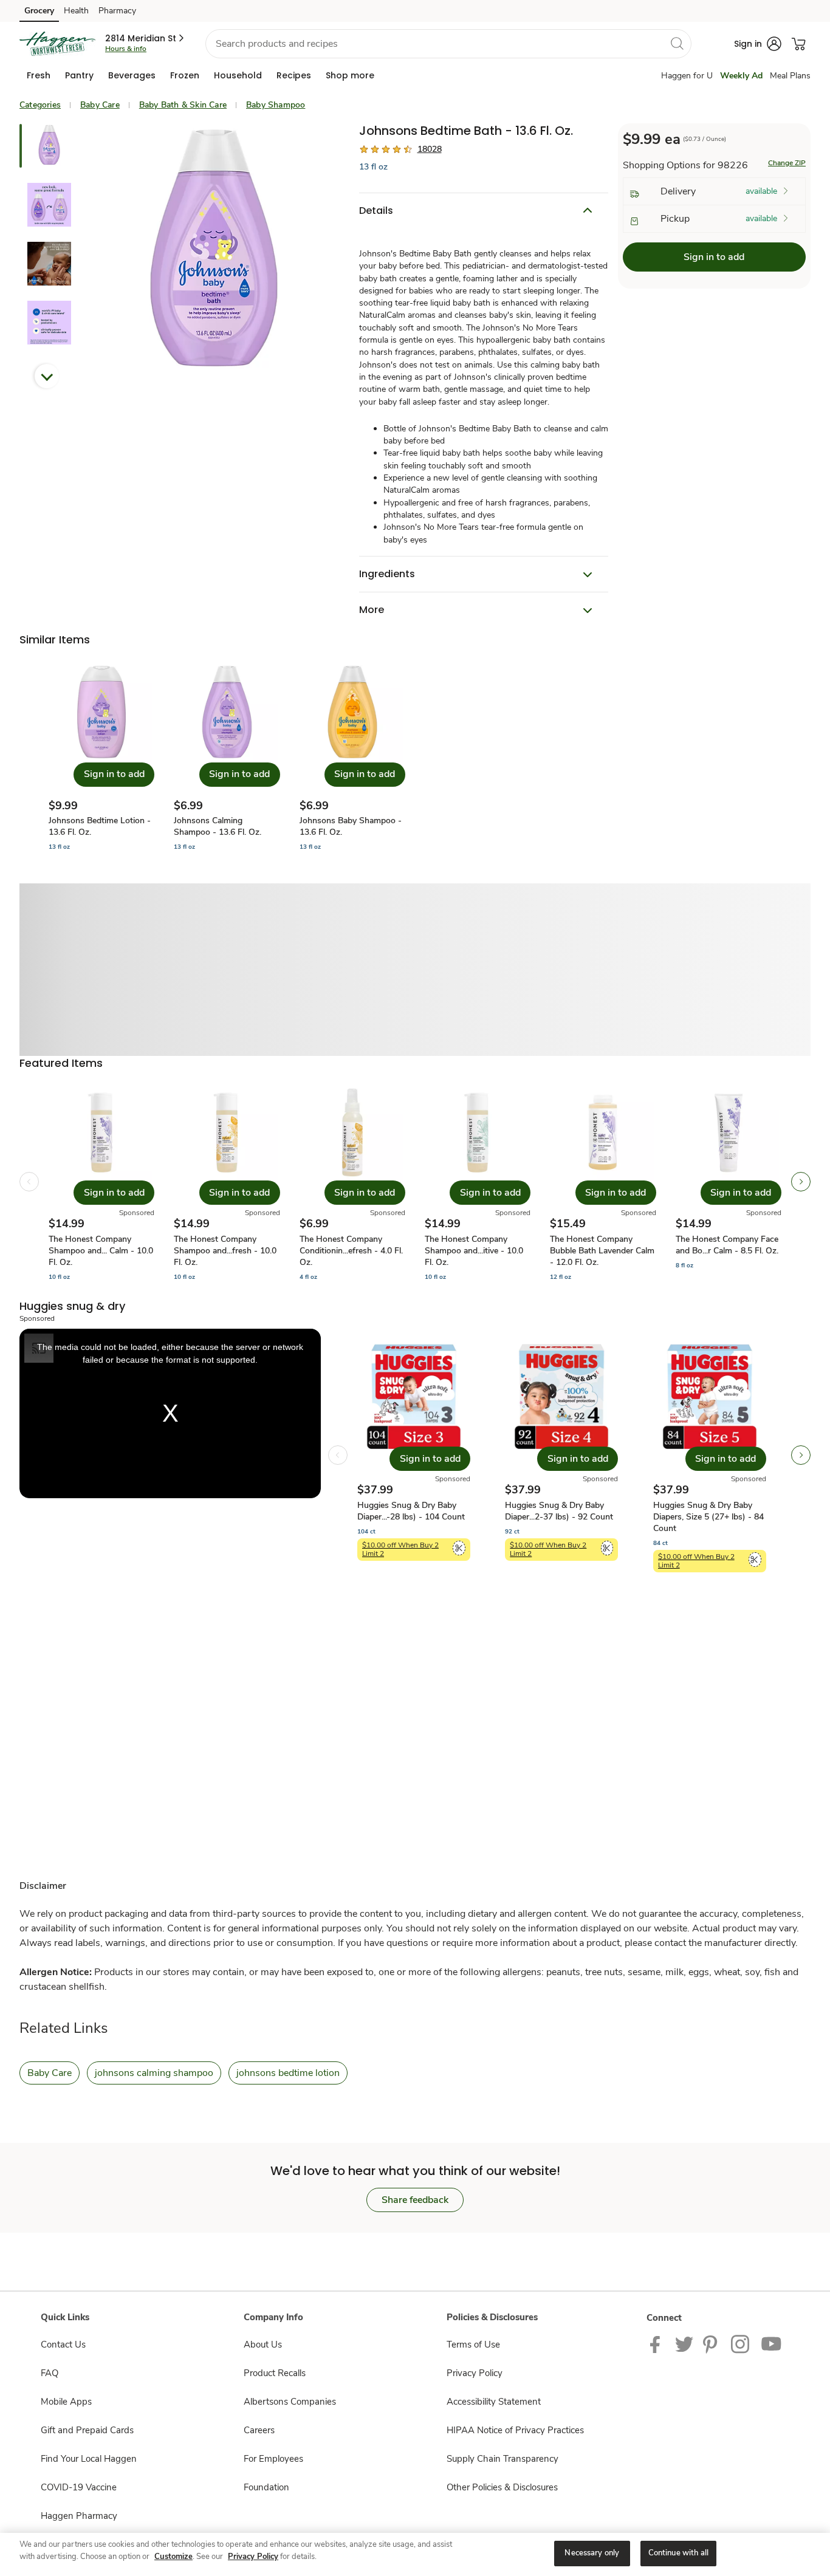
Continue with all (678, 2553)
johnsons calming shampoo (154, 2073)
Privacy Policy (475, 2373)
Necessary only (592, 2553)
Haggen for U (687, 76)
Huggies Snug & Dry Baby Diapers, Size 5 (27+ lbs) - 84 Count (708, 1517)
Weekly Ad (741, 76)
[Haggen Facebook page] (658, 2343)
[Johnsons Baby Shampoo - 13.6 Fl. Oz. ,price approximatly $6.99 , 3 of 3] (352, 757)
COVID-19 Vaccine (79, 2487)
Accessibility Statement (494, 2402)
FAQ (50, 2373)
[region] (415, 2554)
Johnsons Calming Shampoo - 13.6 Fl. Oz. (218, 826)
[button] (146, 38)
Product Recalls (275, 2373)
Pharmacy (117, 11)
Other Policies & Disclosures (502, 2487)
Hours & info (126, 49)
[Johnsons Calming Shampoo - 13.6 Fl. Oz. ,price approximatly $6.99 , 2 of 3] (227, 757)
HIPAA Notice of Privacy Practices (515, 2430)
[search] (677, 43)
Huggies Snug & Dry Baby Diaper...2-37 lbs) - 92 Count (559, 1511)
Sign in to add (714, 257)
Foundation (266, 2487)
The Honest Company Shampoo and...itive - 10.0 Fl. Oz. (474, 1251)
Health (76, 11)
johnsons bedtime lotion (288, 2073)
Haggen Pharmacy (79, 2516)
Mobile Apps (66, 2402)
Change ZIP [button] (787, 163)
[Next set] (801, 1182)
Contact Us (63, 2345)
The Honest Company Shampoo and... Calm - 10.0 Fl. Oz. (101, 1251)
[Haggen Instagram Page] (741, 2343)
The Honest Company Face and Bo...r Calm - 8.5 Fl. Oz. (727, 1245)
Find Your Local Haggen (89, 2459)
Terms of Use (473, 2345)
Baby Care (100, 105)
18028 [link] (430, 149)
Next (47, 376)
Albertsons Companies (290, 2402)
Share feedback (415, 2200)
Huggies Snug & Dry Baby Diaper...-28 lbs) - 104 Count (411, 1511)
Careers (259, 2430)
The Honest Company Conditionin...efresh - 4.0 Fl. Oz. (351, 1251)
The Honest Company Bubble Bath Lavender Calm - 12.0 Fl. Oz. (602, 1251)
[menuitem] (39, 75)
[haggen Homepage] (57, 44)
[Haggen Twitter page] (684, 2343)
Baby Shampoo (276, 105)
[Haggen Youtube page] (772, 2343)
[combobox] (448, 44)
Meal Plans (790, 76)
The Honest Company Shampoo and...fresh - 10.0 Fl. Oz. (225, 1251)
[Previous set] (29, 1182)
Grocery (39, 11)
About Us (263, 2345)
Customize (173, 2557)
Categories (40, 105)
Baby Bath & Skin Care (183, 105)
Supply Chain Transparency (502, 2459)
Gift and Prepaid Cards (87, 2430)
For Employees (273, 2459)
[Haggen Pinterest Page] (712, 2343)
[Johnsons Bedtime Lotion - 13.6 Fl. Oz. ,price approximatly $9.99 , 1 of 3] (101, 757)
